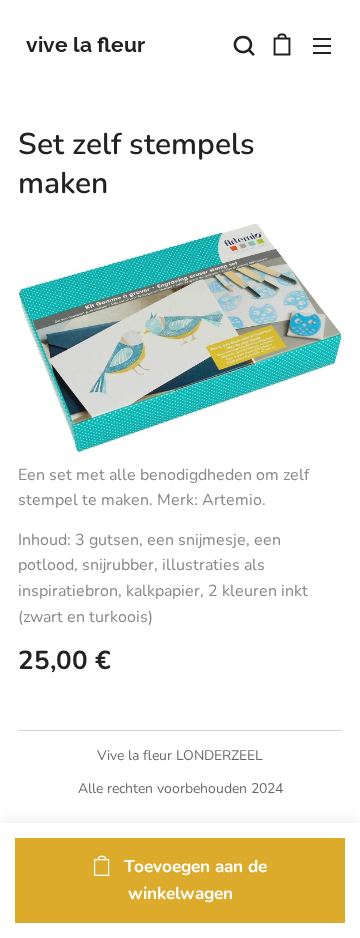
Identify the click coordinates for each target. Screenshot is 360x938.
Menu (322, 45)
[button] (242, 45)
